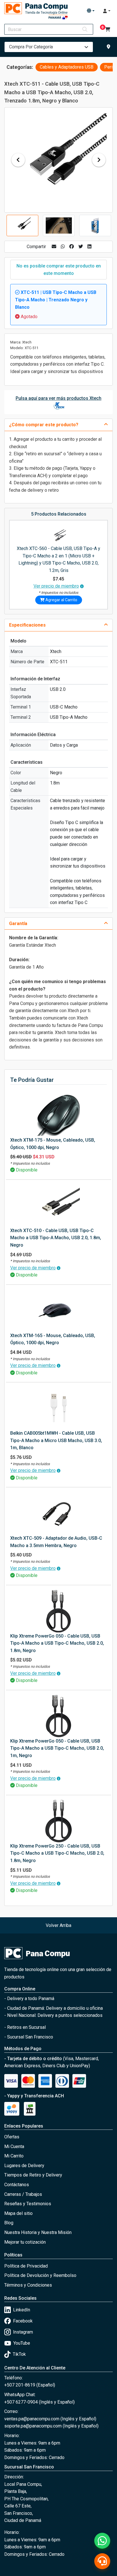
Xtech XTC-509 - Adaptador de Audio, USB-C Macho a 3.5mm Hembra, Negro (56, 1542)
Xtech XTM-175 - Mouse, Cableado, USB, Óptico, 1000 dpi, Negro (53, 1144)
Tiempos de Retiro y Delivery (33, 2175)
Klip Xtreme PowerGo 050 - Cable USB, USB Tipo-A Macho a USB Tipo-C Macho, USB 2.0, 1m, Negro (57, 1748)
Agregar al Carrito (61, 600)
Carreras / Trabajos (23, 2194)
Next (99, 160)
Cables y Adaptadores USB (67, 67)
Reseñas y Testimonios (28, 2204)
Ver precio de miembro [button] (56, 586)
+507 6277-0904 (22, 2402)
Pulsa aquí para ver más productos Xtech (58, 398)
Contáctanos (17, 2185)
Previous (18, 160)
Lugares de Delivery (24, 2166)
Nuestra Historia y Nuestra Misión (38, 2232)
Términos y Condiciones (28, 2285)
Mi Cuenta (14, 2146)
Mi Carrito (14, 2156)
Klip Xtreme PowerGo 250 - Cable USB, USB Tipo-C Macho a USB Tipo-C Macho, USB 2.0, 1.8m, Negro (57, 1853)
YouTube (22, 2343)
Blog (9, 2223)
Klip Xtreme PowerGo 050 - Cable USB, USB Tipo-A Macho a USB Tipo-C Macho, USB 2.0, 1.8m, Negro (57, 1643)
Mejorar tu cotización (25, 2242)
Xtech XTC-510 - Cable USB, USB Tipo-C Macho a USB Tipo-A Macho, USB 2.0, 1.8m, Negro (56, 1238)
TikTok (19, 2354)
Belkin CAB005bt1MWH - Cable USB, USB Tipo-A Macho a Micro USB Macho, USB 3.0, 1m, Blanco (56, 1440)
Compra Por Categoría (31, 47)
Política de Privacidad (26, 2266)
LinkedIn (22, 2310)
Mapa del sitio (18, 2213)
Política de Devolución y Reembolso (40, 2275)
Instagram (23, 2332)
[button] (91, 11)
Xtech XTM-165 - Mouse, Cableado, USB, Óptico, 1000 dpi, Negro (53, 1339)
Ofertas (12, 2137)
